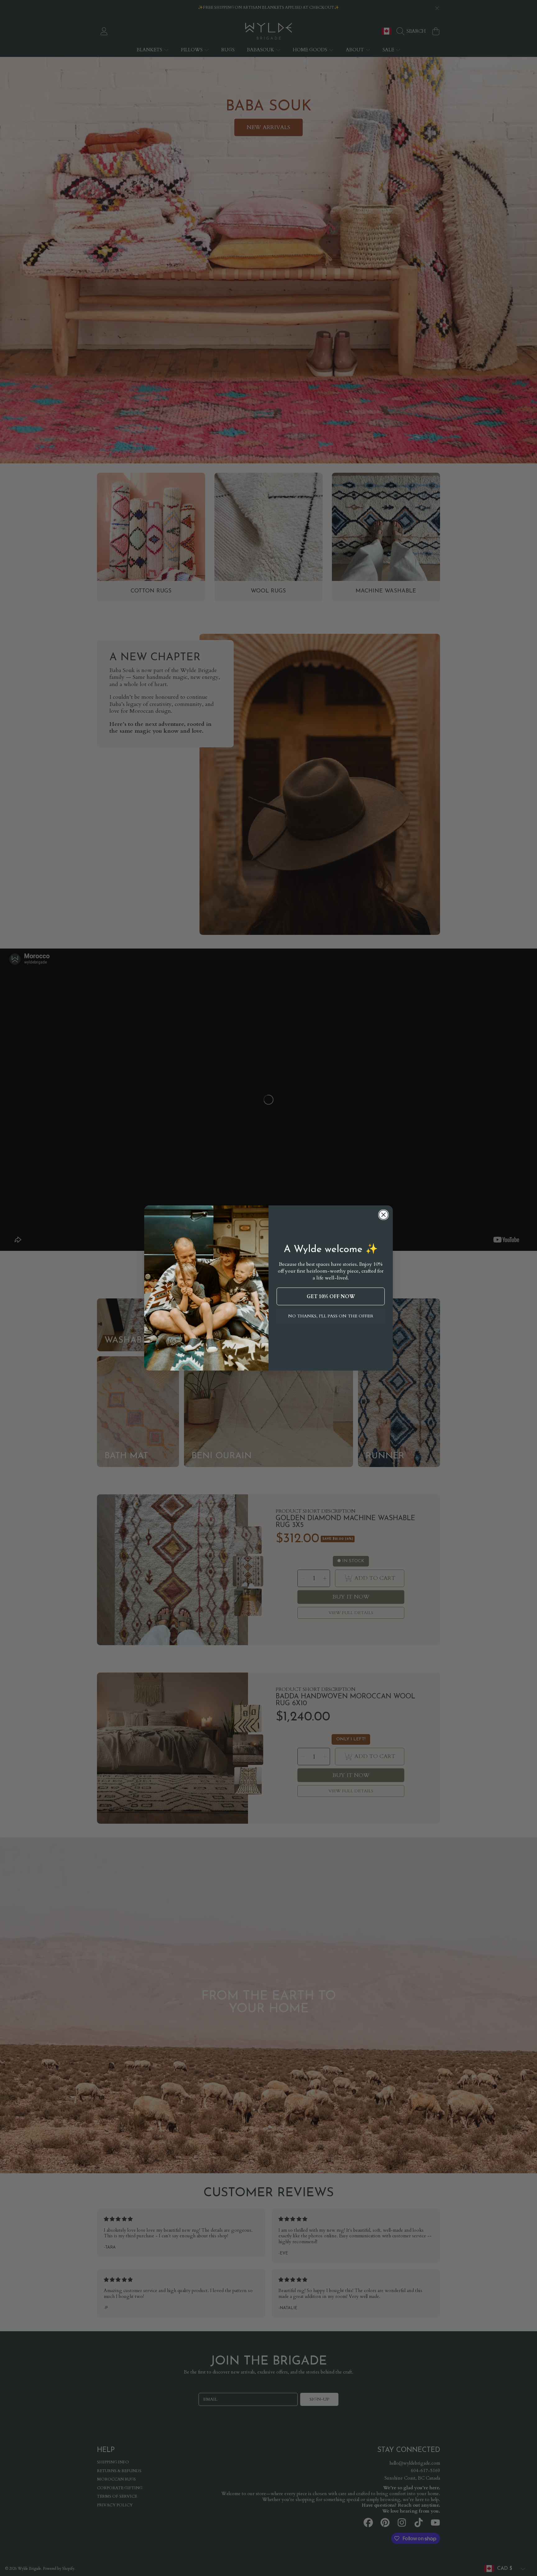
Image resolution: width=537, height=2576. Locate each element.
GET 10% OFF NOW (331, 1297)
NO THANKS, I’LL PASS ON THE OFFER (331, 1316)
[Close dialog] (383, 1215)
